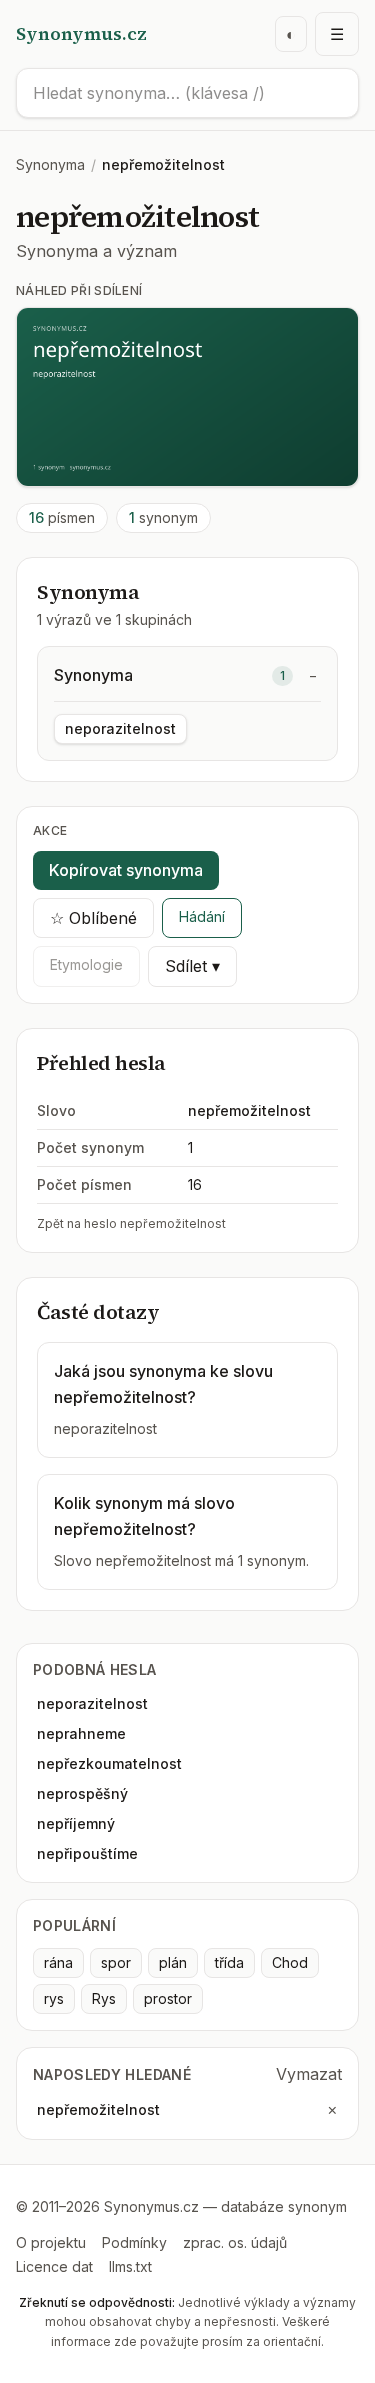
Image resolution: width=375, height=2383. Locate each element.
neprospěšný (82, 1793)
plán (173, 1962)
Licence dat (54, 2266)
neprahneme (81, 1733)
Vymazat (309, 2074)
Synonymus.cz (81, 33)
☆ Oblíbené (93, 918)
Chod (290, 1962)
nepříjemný (76, 1823)
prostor (168, 1998)
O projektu (51, 2242)
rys (54, 1998)
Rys (104, 1998)
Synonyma (50, 164)
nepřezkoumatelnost (109, 1763)
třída (229, 1962)
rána (58, 1962)
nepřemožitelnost (98, 2109)
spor (116, 1962)
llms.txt (130, 2266)
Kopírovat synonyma (126, 870)
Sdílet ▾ (192, 966)
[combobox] (187, 93)
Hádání (202, 916)
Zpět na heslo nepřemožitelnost (131, 1223)
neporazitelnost (120, 728)
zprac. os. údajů (235, 2242)
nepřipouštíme (87, 1853)
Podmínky (134, 2242)
